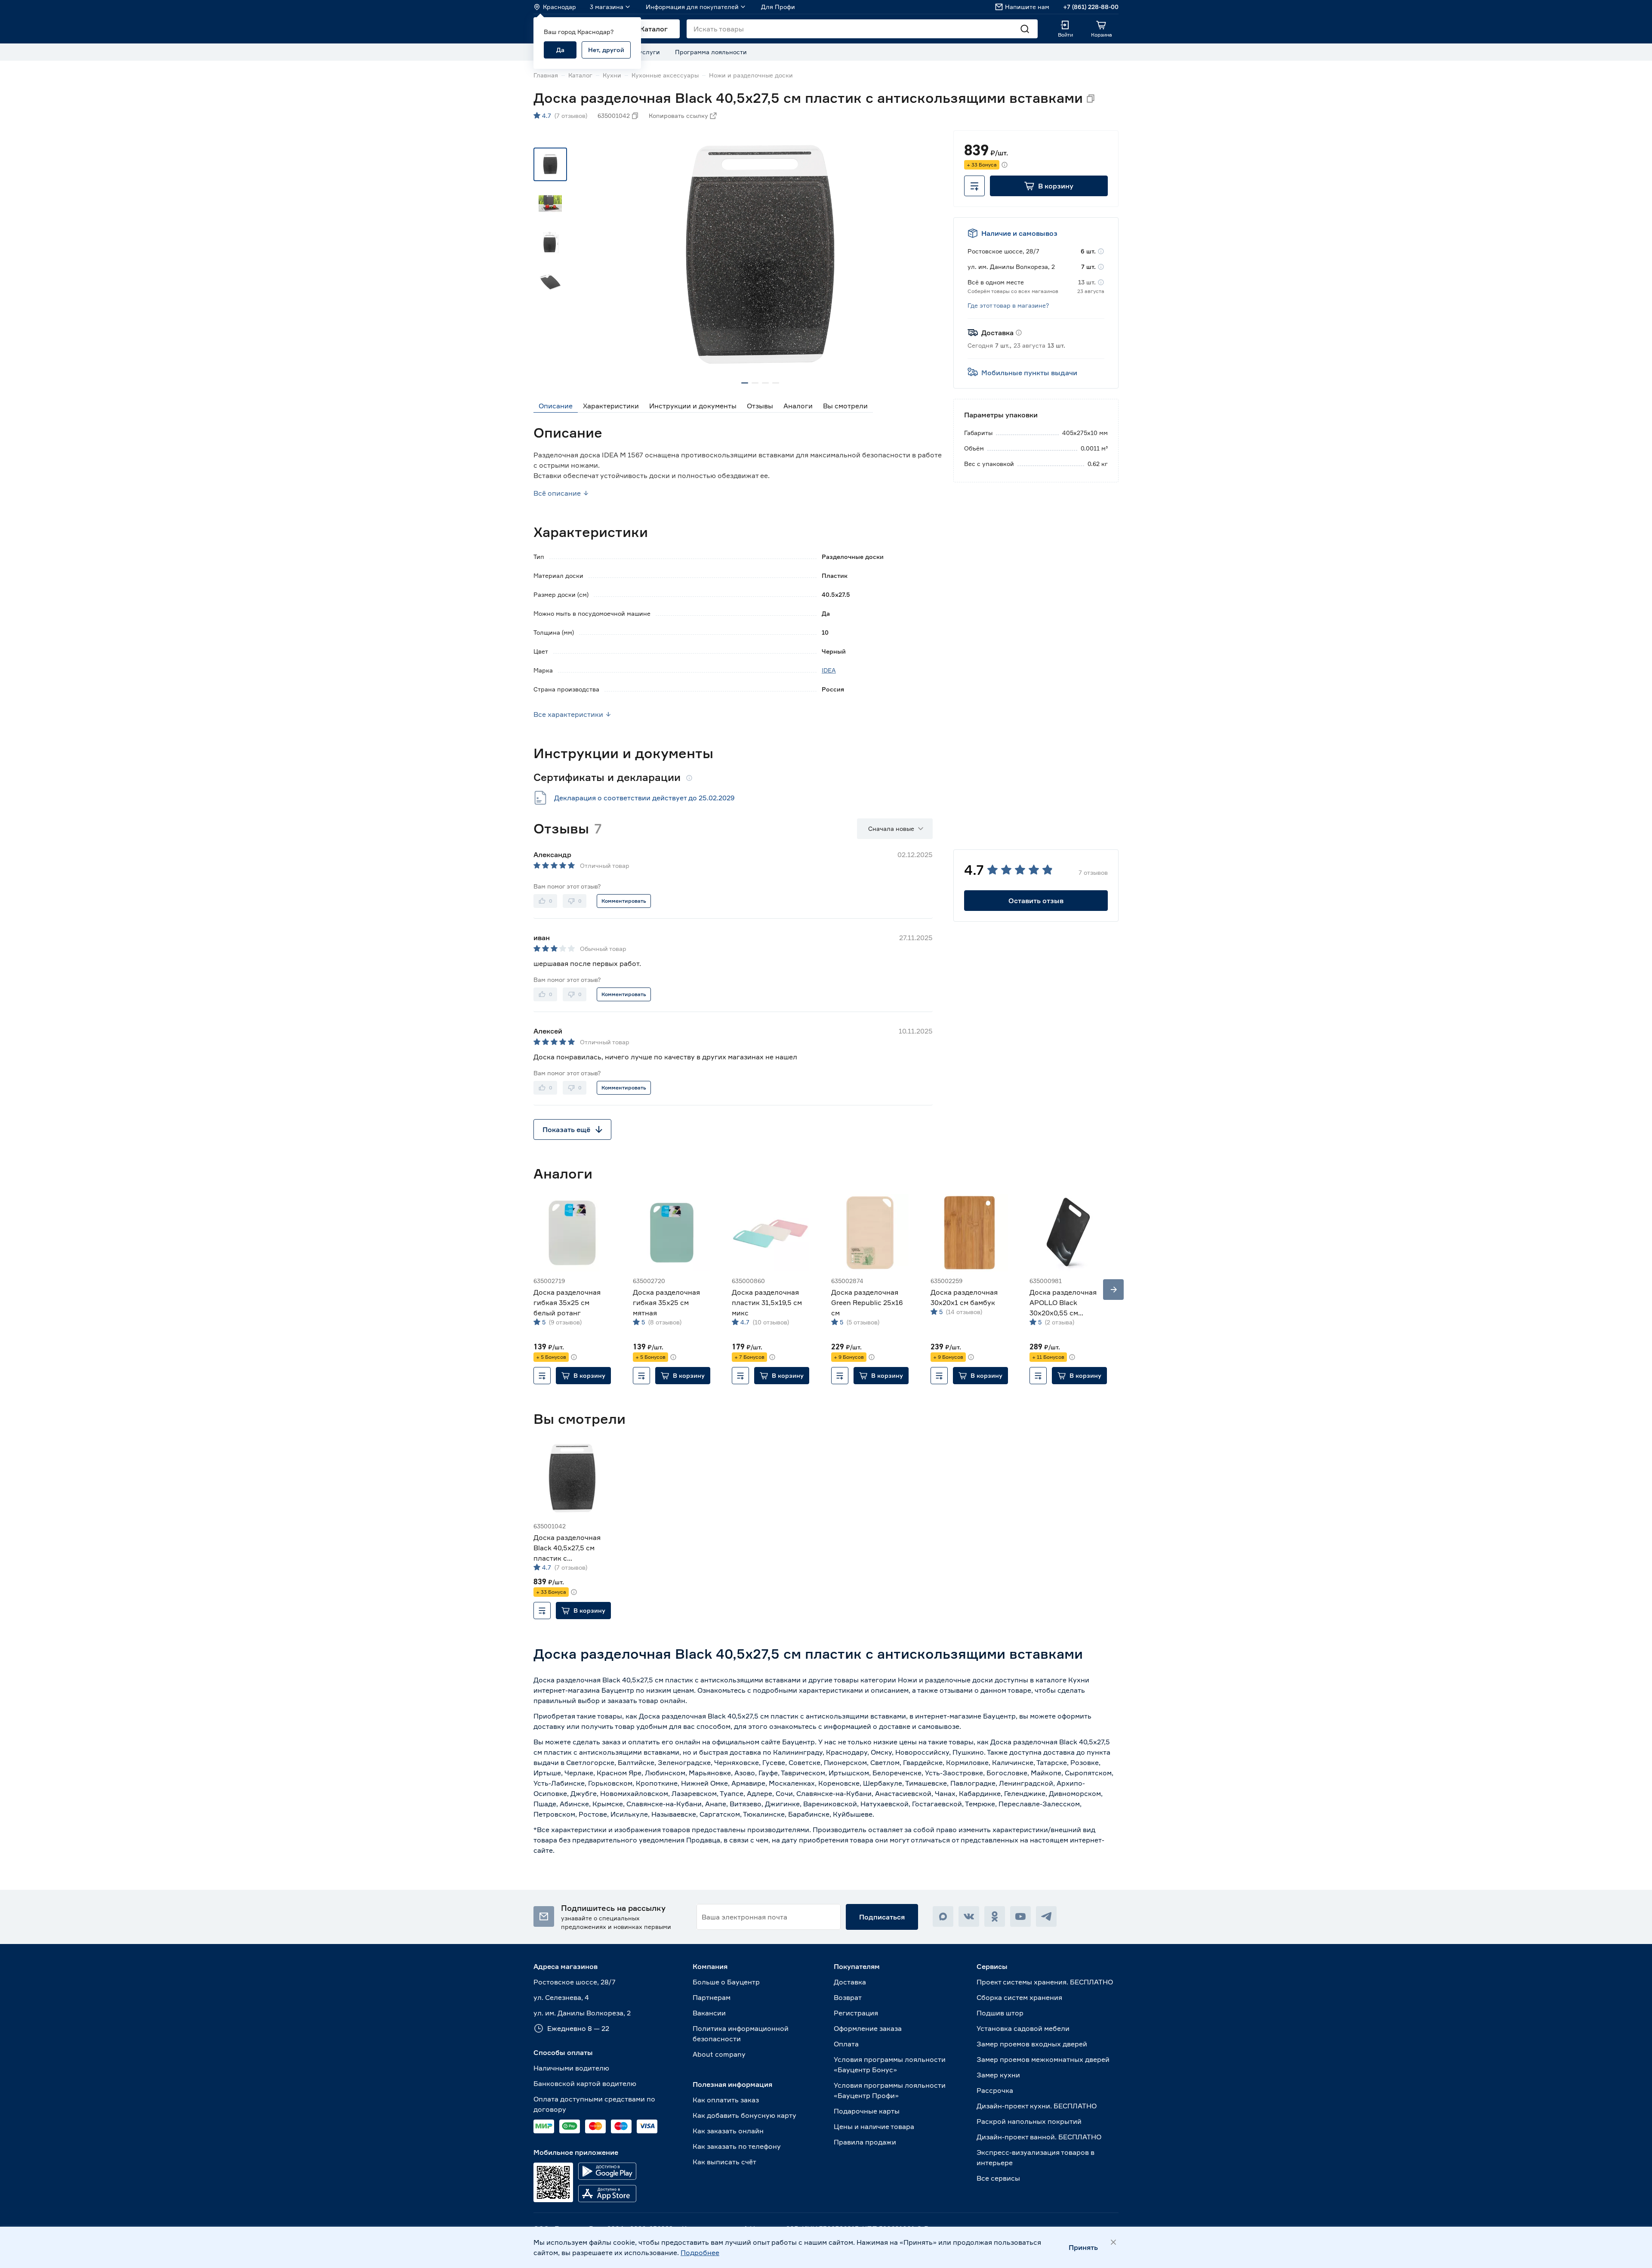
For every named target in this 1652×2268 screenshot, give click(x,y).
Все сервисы (998, 2178)
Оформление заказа (868, 2028)
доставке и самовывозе (919, 1726)
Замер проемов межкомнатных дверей (1043, 2059)
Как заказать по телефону (737, 2146)
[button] (1049, 186)
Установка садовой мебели (1023, 2028)
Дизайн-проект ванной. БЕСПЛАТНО (1039, 2137)
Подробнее (700, 2253)
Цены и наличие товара (874, 2126)
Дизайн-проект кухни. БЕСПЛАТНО (1037, 2106)
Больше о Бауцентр (726, 1982)
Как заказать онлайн (728, 2131)
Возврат (848, 1997)
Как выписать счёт (724, 2162)
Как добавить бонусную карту (744, 2115)
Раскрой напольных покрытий (1029, 2121)
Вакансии (709, 2013)
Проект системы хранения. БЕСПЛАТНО (1045, 1982)
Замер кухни (998, 2075)
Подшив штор (1000, 2013)
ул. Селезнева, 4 (561, 1997)
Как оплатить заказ (726, 2100)
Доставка (850, 1982)
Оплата (846, 2044)
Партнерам (712, 1997)
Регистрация (856, 2013)
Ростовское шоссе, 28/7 (575, 1982)
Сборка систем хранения (1019, 1997)
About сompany (719, 2054)
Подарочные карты (867, 2111)
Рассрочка (995, 2090)
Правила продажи (865, 2142)
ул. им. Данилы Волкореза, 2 (582, 2013)
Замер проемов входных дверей (1032, 2044)
